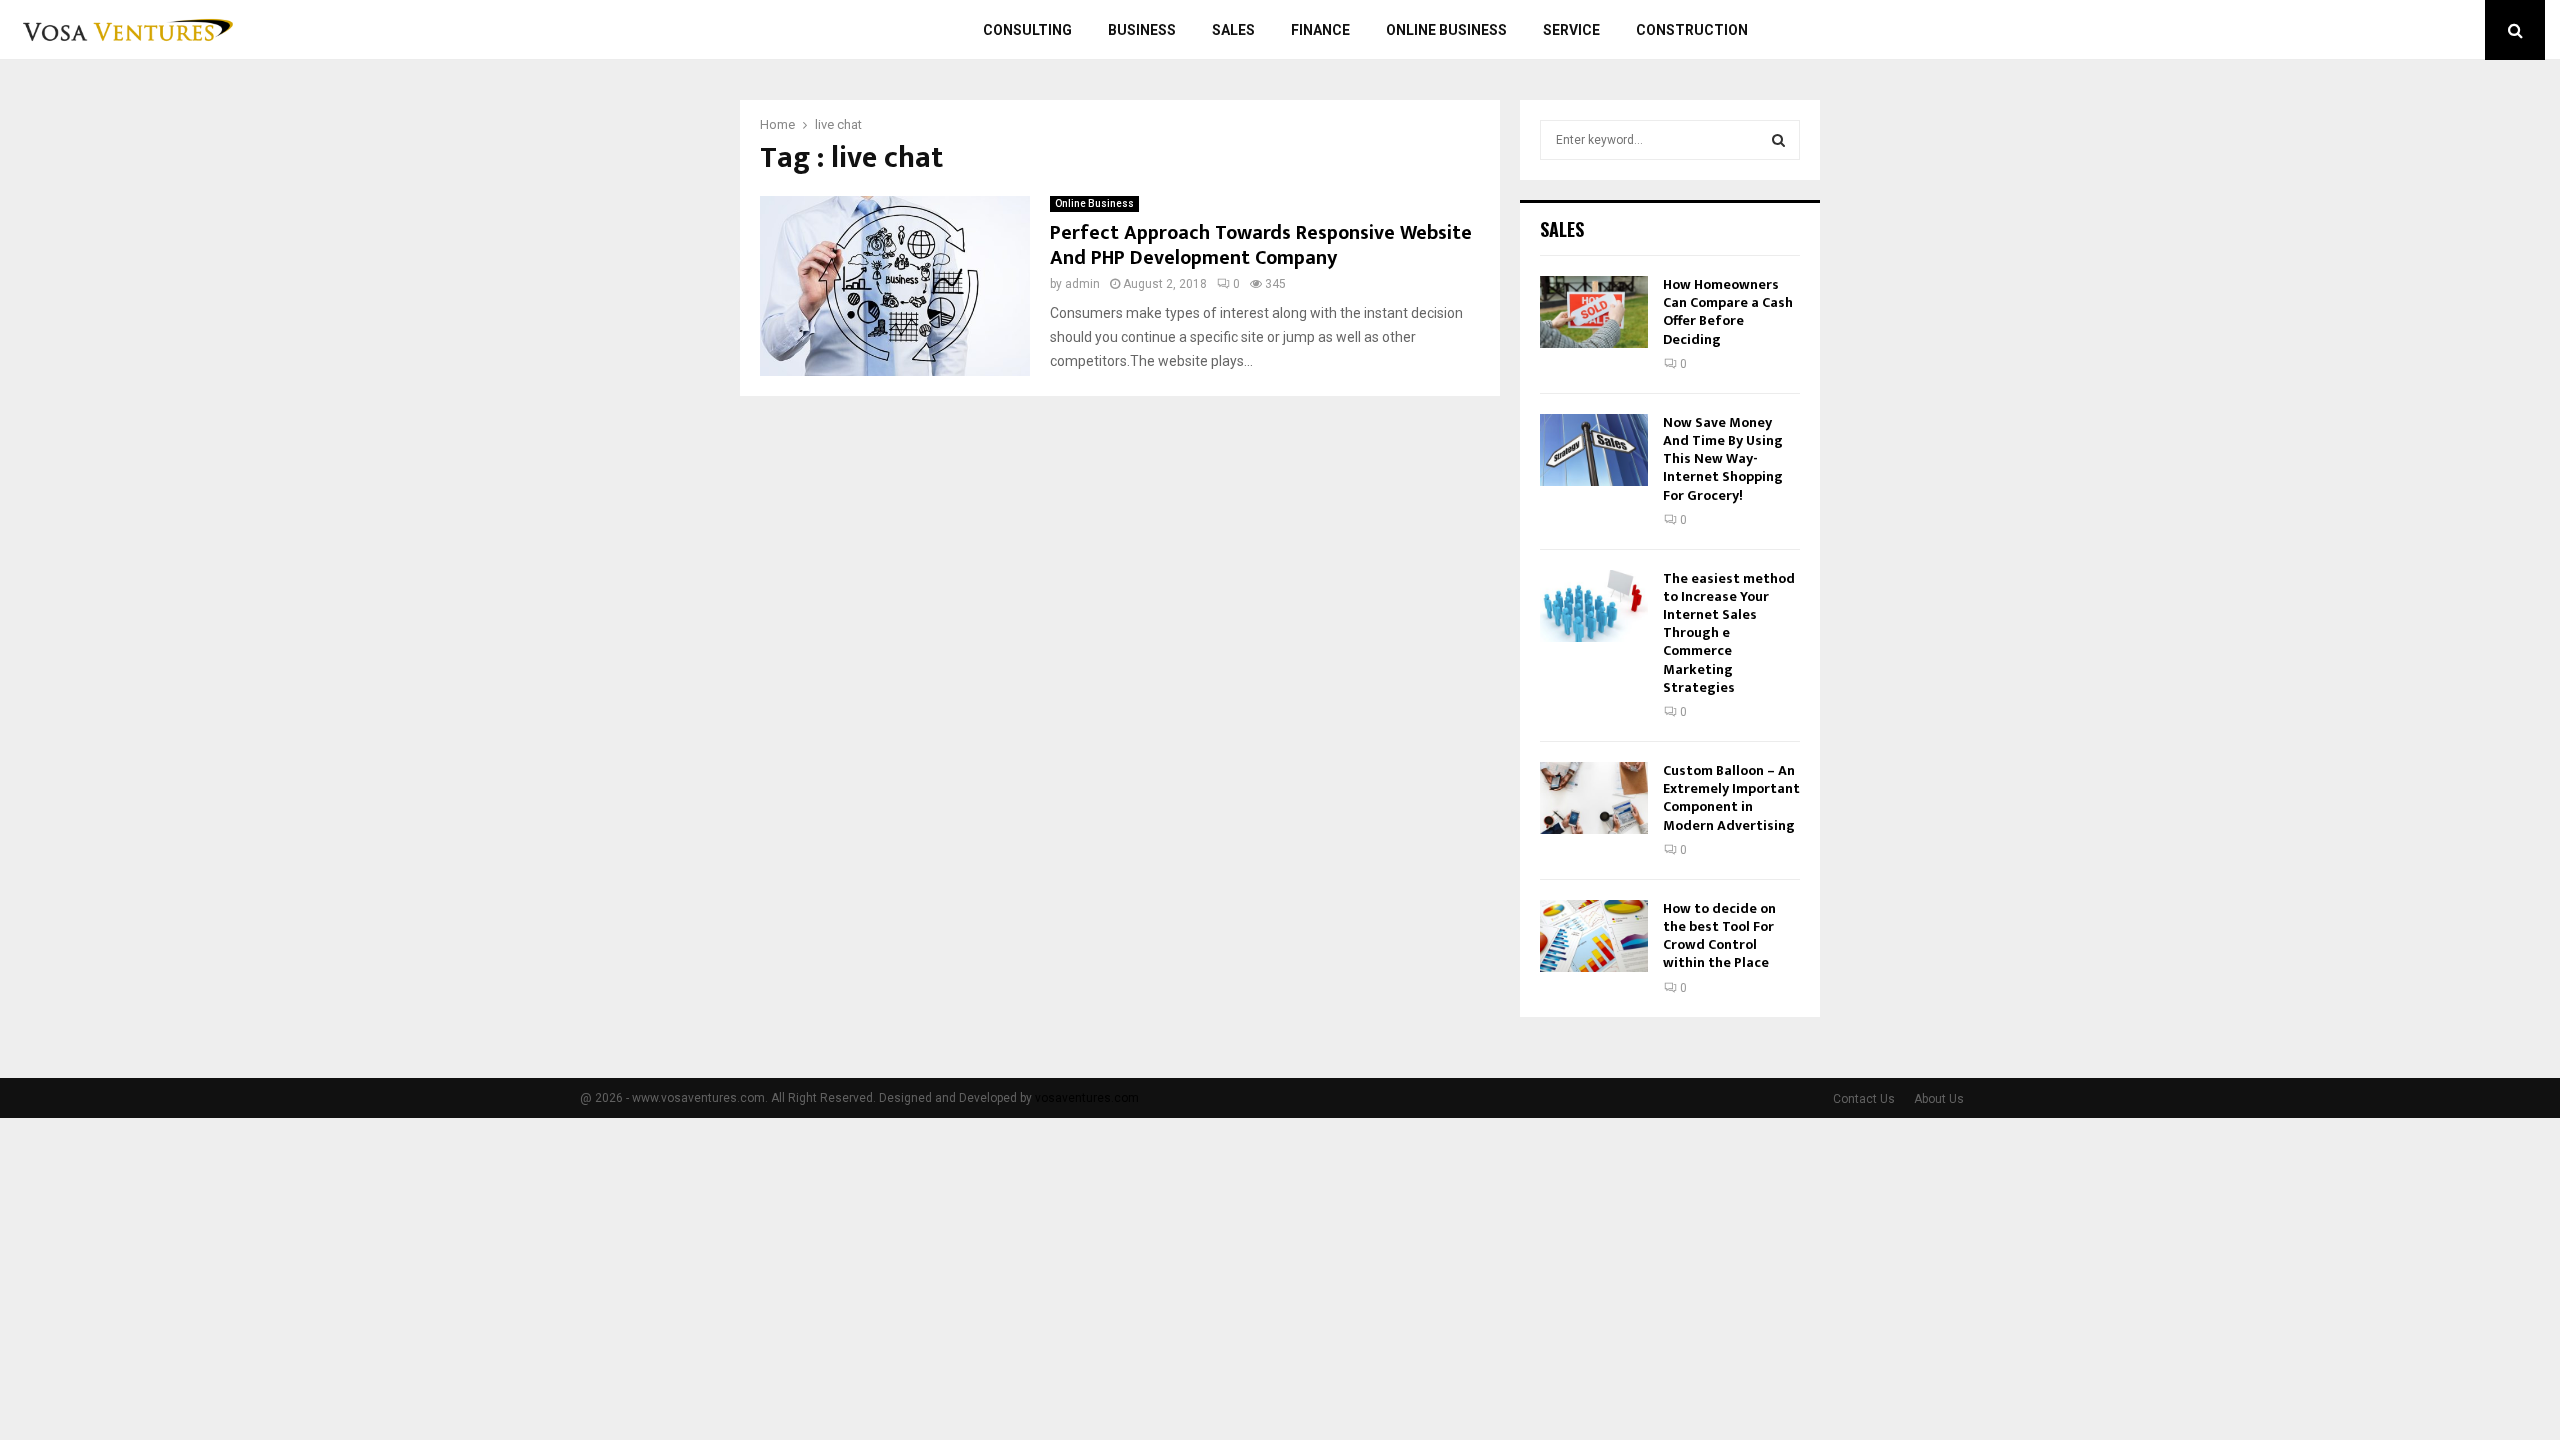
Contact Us (1864, 1099)
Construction (1692, 30)
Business (1142, 30)
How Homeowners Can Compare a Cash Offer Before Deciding (1728, 312)
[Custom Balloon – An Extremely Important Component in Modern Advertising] (1594, 798)
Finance (1320, 30)
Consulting (1027, 30)
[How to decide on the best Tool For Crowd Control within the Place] (1594, 936)
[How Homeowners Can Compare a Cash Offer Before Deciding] (1594, 312)
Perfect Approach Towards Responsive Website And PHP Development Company (1261, 245)
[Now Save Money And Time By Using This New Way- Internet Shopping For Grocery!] (1594, 450)
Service (1571, 30)
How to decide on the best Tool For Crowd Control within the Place (1719, 936)
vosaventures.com (1087, 1098)
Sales (1233, 30)
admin (1082, 284)
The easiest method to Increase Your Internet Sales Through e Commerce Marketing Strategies (1729, 633)
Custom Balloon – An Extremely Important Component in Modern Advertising (1731, 798)
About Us (1939, 1099)
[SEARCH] (1778, 140)
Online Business (1446, 30)
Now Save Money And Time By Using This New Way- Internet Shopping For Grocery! (1723, 459)
